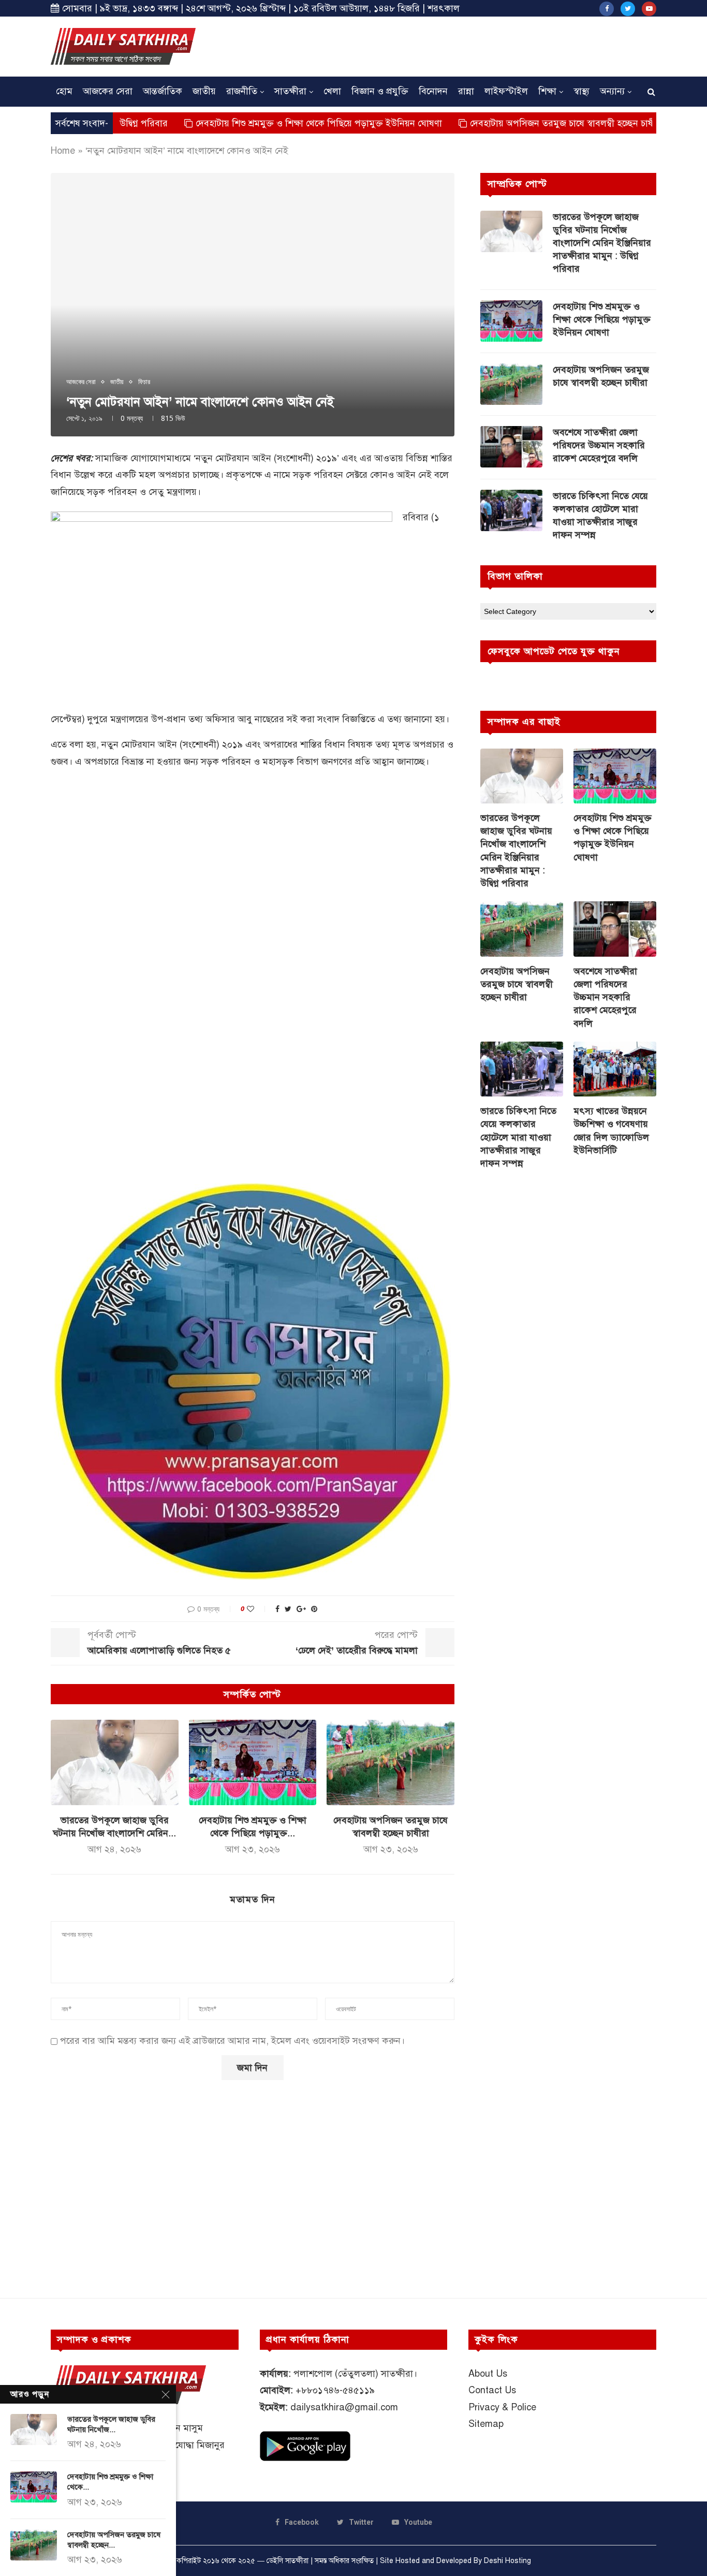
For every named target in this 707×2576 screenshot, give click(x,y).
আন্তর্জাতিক (163, 91)
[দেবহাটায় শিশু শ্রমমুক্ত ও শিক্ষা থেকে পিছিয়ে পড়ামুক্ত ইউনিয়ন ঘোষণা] (253, 1762)
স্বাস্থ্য (581, 91)
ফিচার (144, 382)
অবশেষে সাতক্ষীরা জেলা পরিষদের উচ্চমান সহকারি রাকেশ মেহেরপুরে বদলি (599, 445)
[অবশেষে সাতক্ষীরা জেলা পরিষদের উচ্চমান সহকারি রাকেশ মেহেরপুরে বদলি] (511, 447)
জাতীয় (204, 91)
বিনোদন (433, 91)
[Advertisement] (468, 45)
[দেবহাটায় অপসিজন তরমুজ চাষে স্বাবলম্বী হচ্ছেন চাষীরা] (391, 1762)
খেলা (332, 91)
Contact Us (492, 2390)
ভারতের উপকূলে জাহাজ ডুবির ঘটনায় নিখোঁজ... (111, 2424)
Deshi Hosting (507, 2561)
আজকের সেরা (108, 91)
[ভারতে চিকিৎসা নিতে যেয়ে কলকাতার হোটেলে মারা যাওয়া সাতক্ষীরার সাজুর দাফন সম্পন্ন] (511, 510)
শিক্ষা (547, 91)
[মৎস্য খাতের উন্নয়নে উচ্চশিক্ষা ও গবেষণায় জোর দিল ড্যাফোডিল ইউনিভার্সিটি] (615, 1069)
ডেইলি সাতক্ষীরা (288, 2561)
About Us (488, 2374)
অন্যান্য (612, 91)
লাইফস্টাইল (506, 91)
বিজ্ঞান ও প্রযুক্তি (380, 91)
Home (63, 151)
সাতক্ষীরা (290, 91)
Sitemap (486, 2424)
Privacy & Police (502, 2407)
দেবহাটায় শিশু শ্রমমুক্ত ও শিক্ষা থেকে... (110, 2482)
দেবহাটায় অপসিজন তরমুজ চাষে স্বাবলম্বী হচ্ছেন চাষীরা (499, 123)
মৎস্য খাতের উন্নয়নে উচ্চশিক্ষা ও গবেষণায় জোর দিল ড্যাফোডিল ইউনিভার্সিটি (611, 1131)
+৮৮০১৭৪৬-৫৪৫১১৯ (335, 2390)
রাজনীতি (242, 91)
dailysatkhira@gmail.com (344, 2407)
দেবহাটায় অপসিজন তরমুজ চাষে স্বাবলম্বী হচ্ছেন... (114, 2540)
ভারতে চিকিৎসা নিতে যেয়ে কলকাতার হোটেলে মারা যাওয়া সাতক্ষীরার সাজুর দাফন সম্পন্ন (600, 516)
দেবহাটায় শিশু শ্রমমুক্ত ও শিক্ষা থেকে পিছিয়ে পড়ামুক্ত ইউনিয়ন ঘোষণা (252, 123)
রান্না (466, 91)
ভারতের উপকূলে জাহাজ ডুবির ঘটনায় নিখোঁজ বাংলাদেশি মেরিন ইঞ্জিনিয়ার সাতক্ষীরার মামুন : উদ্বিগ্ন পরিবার (602, 243)
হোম (64, 91)
